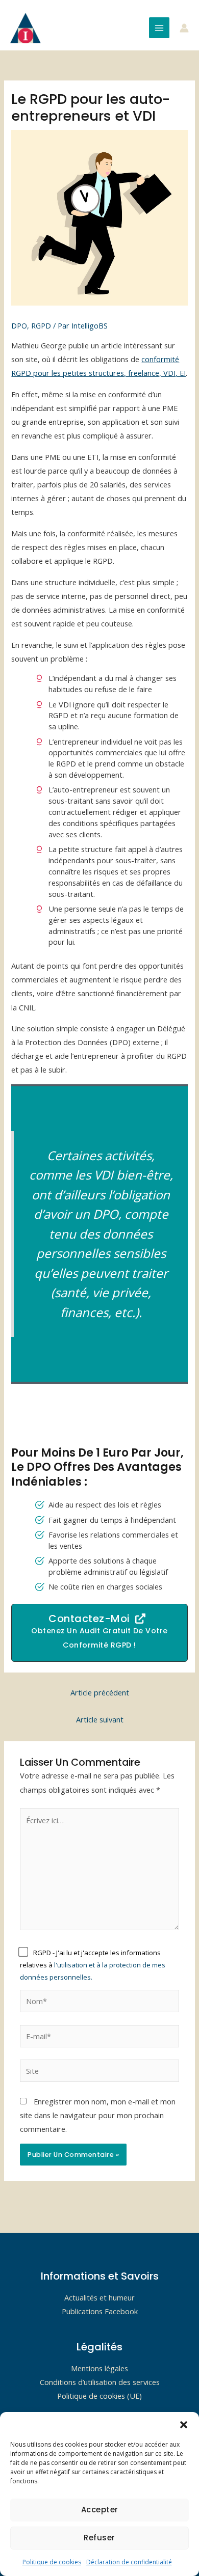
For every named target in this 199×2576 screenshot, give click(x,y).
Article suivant (100, 1719)
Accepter (100, 2510)
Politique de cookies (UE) (99, 2396)
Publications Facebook (100, 2311)
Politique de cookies (52, 2562)
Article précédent (100, 1692)
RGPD (41, 325)
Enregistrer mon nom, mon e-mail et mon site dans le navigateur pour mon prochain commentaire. (98, 2115)
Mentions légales (99, 2368)
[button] (184, 2425)
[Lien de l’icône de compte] (184, 28)
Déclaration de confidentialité (129, 2562)
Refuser (99, 2538)
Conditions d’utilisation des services (100, 2382)
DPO (19, 325)
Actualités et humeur (99, 2297)
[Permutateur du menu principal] (159, 28)
